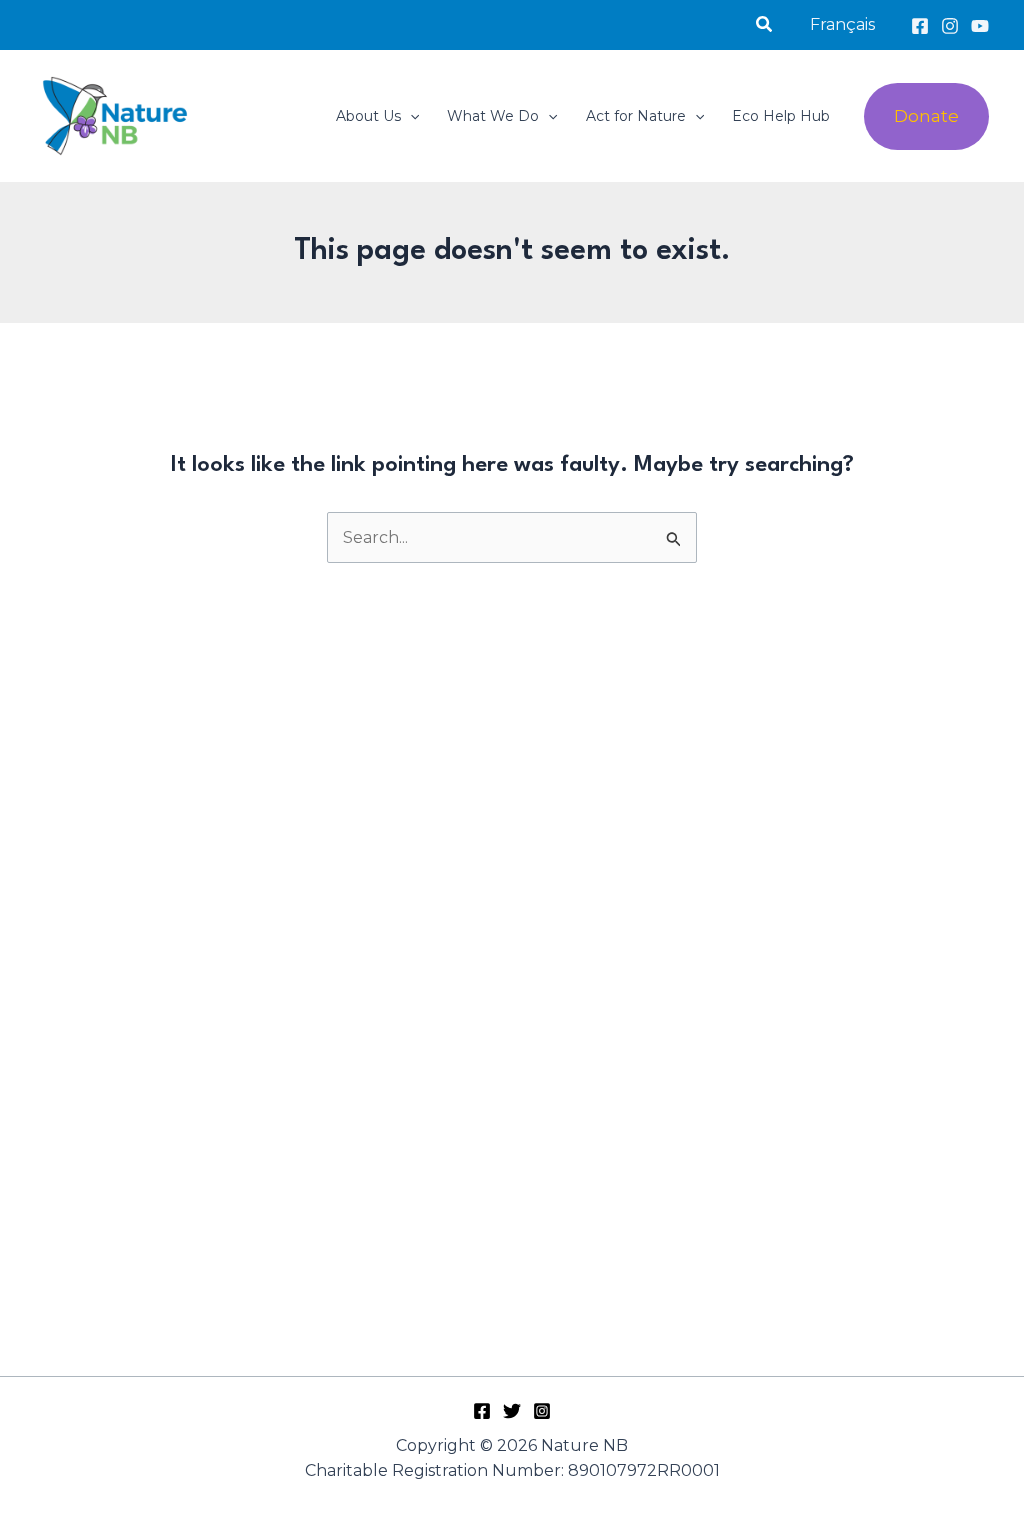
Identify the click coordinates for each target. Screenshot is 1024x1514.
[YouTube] (980, 26)
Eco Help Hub (781, 116)
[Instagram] (950, 26)
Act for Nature (636, 116)
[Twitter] (512, 1411)
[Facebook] (920, 26)
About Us (368, 116)
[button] (765, 25)
